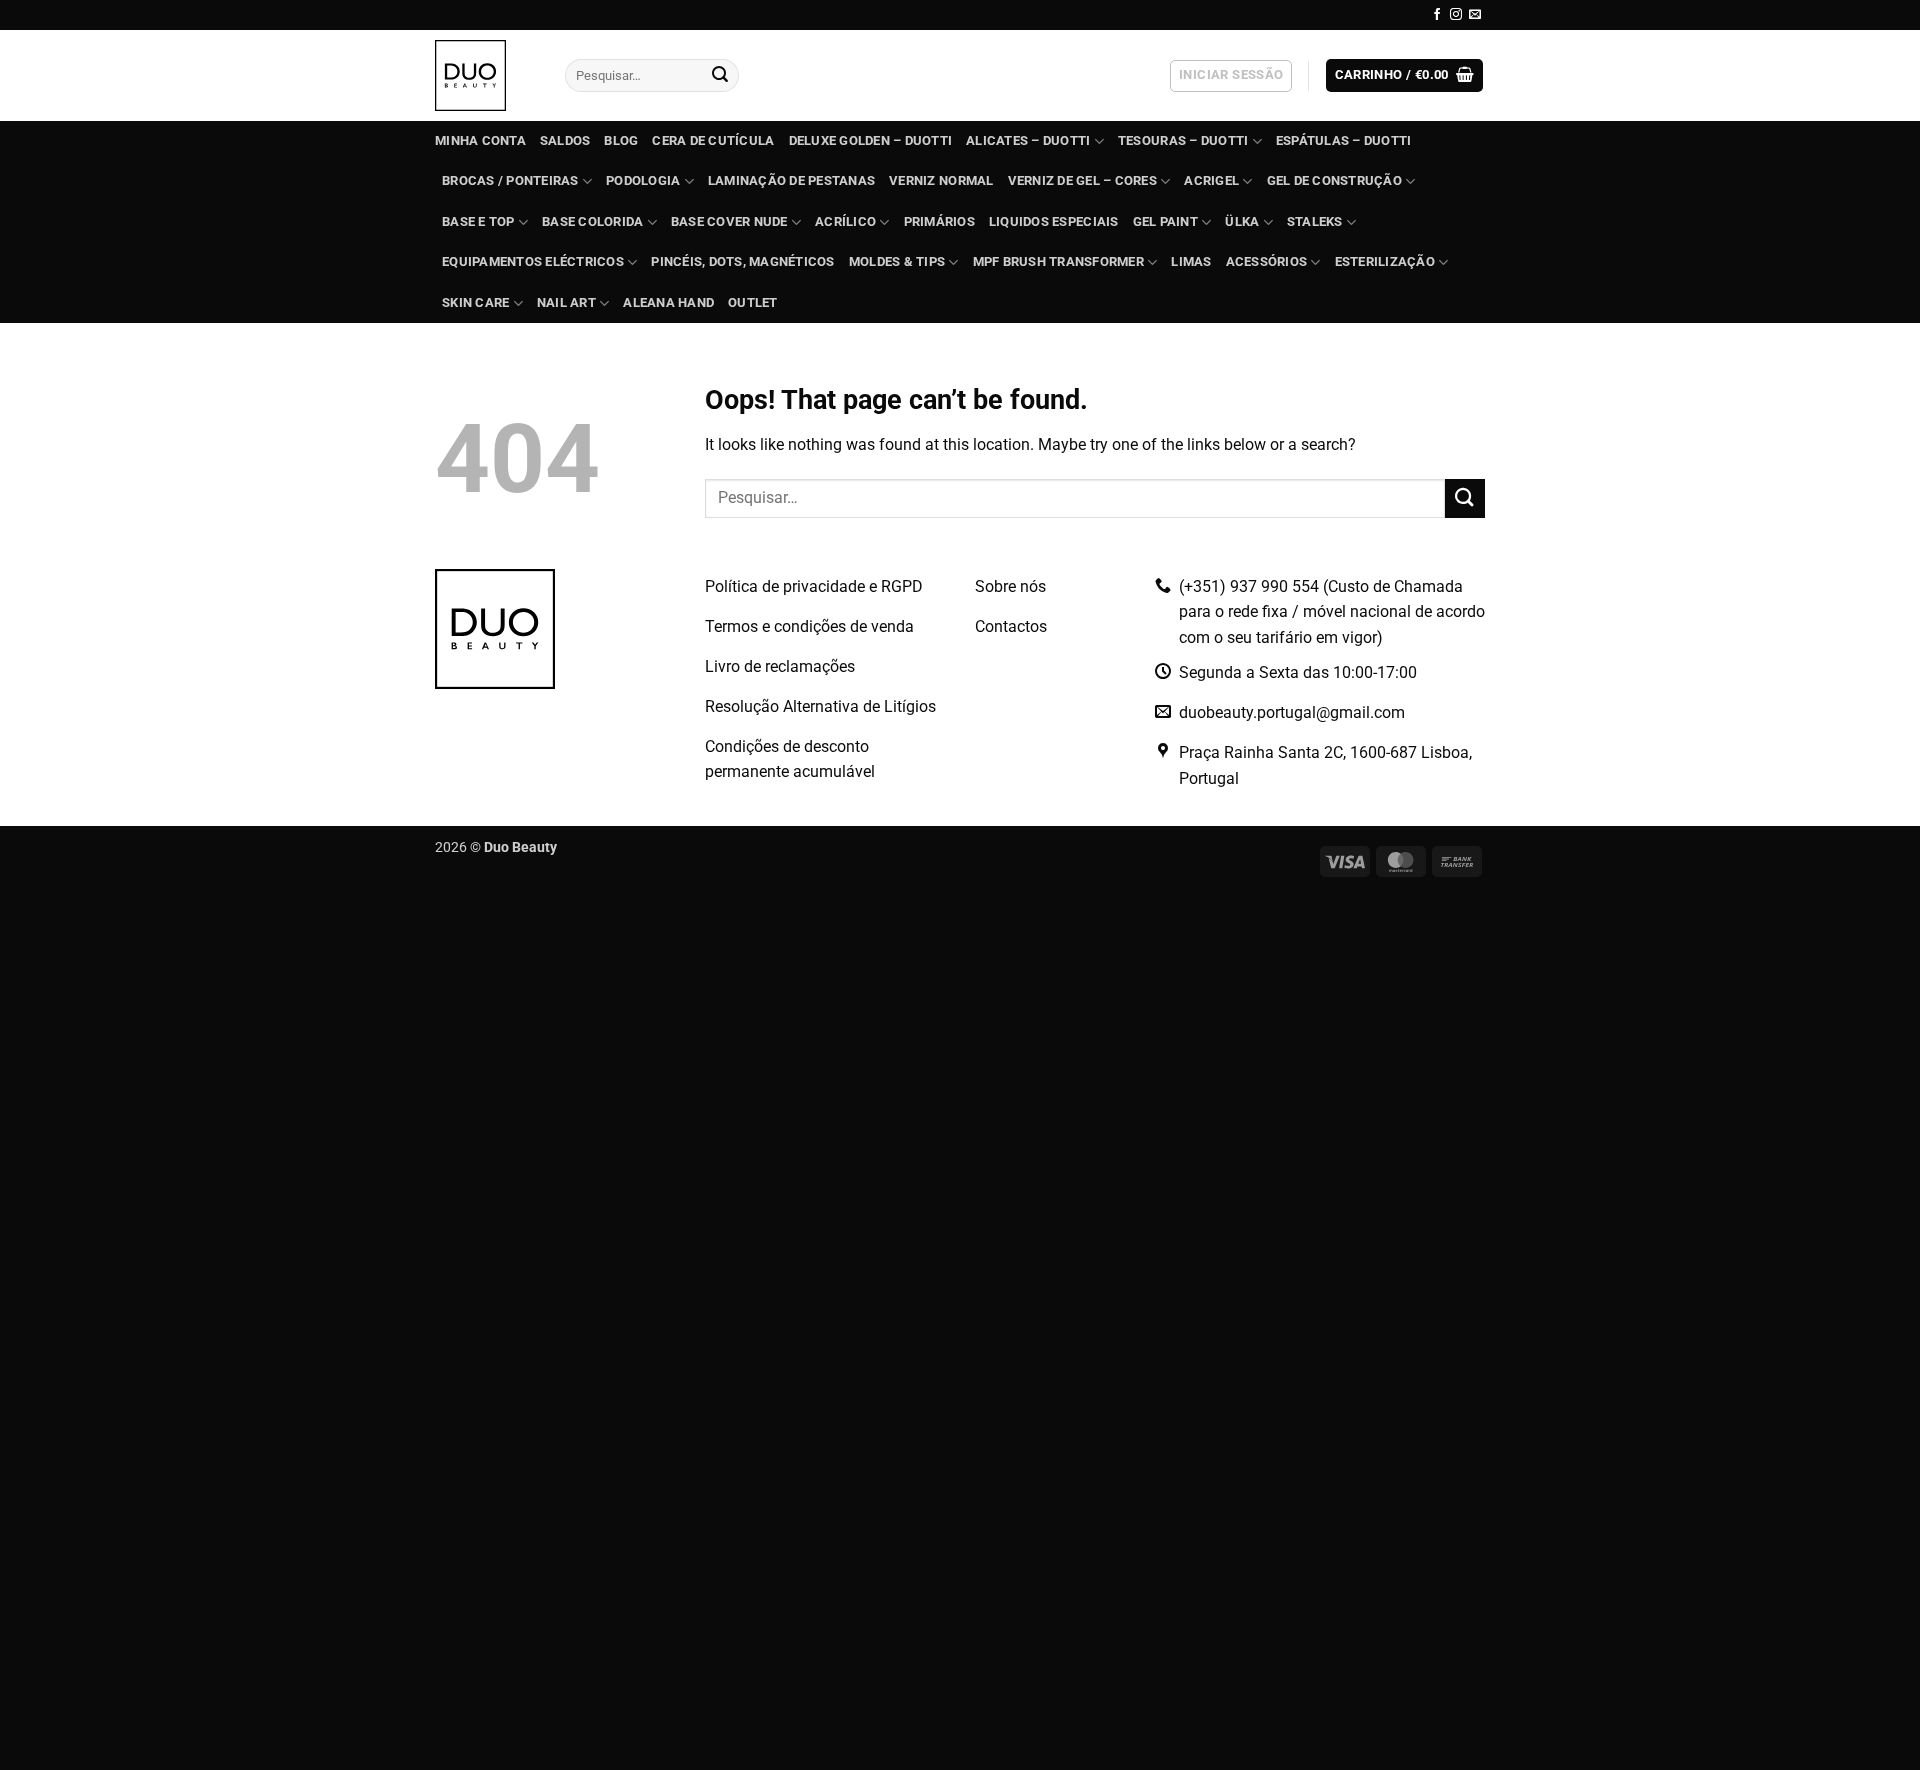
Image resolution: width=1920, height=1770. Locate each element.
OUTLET (753, 302)
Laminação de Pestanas (791, 180)
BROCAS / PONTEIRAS (510, 180)
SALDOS (565, 140)
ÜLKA (1242, 221)
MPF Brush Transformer (1058, 261)
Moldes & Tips (897, 261)
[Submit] (720, 76)
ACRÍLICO (845, 221)
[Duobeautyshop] (485, 75)
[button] (1231, 76)
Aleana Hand (668, 302)
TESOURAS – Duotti (1183, 140)
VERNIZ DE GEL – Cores (1082, 180)
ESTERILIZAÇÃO (1385, 261)
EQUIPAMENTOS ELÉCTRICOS (533, 261)
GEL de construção (1334, 180)
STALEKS (1315, 221)
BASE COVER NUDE (729, 221)
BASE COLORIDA (592, 221)
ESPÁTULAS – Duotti (1344, 140)
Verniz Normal (941, 180)
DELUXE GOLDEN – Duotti (871, 140)
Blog (621, 140)
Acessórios (1267, 261)
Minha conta (480, 140)
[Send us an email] (1475, 15)
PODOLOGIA (643, 180)
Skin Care (475, 302)
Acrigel (1211, 180)
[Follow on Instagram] (1456, 15)
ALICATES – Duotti (1028, 140)
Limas (1191, 261)
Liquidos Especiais (1054, 221)
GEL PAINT (1165, 221)
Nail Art (566, 302)
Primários (939, 221)
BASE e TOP (478, 221)
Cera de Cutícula (713, 140)
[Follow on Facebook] (1437, 15)
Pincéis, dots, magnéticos (742, 261)
